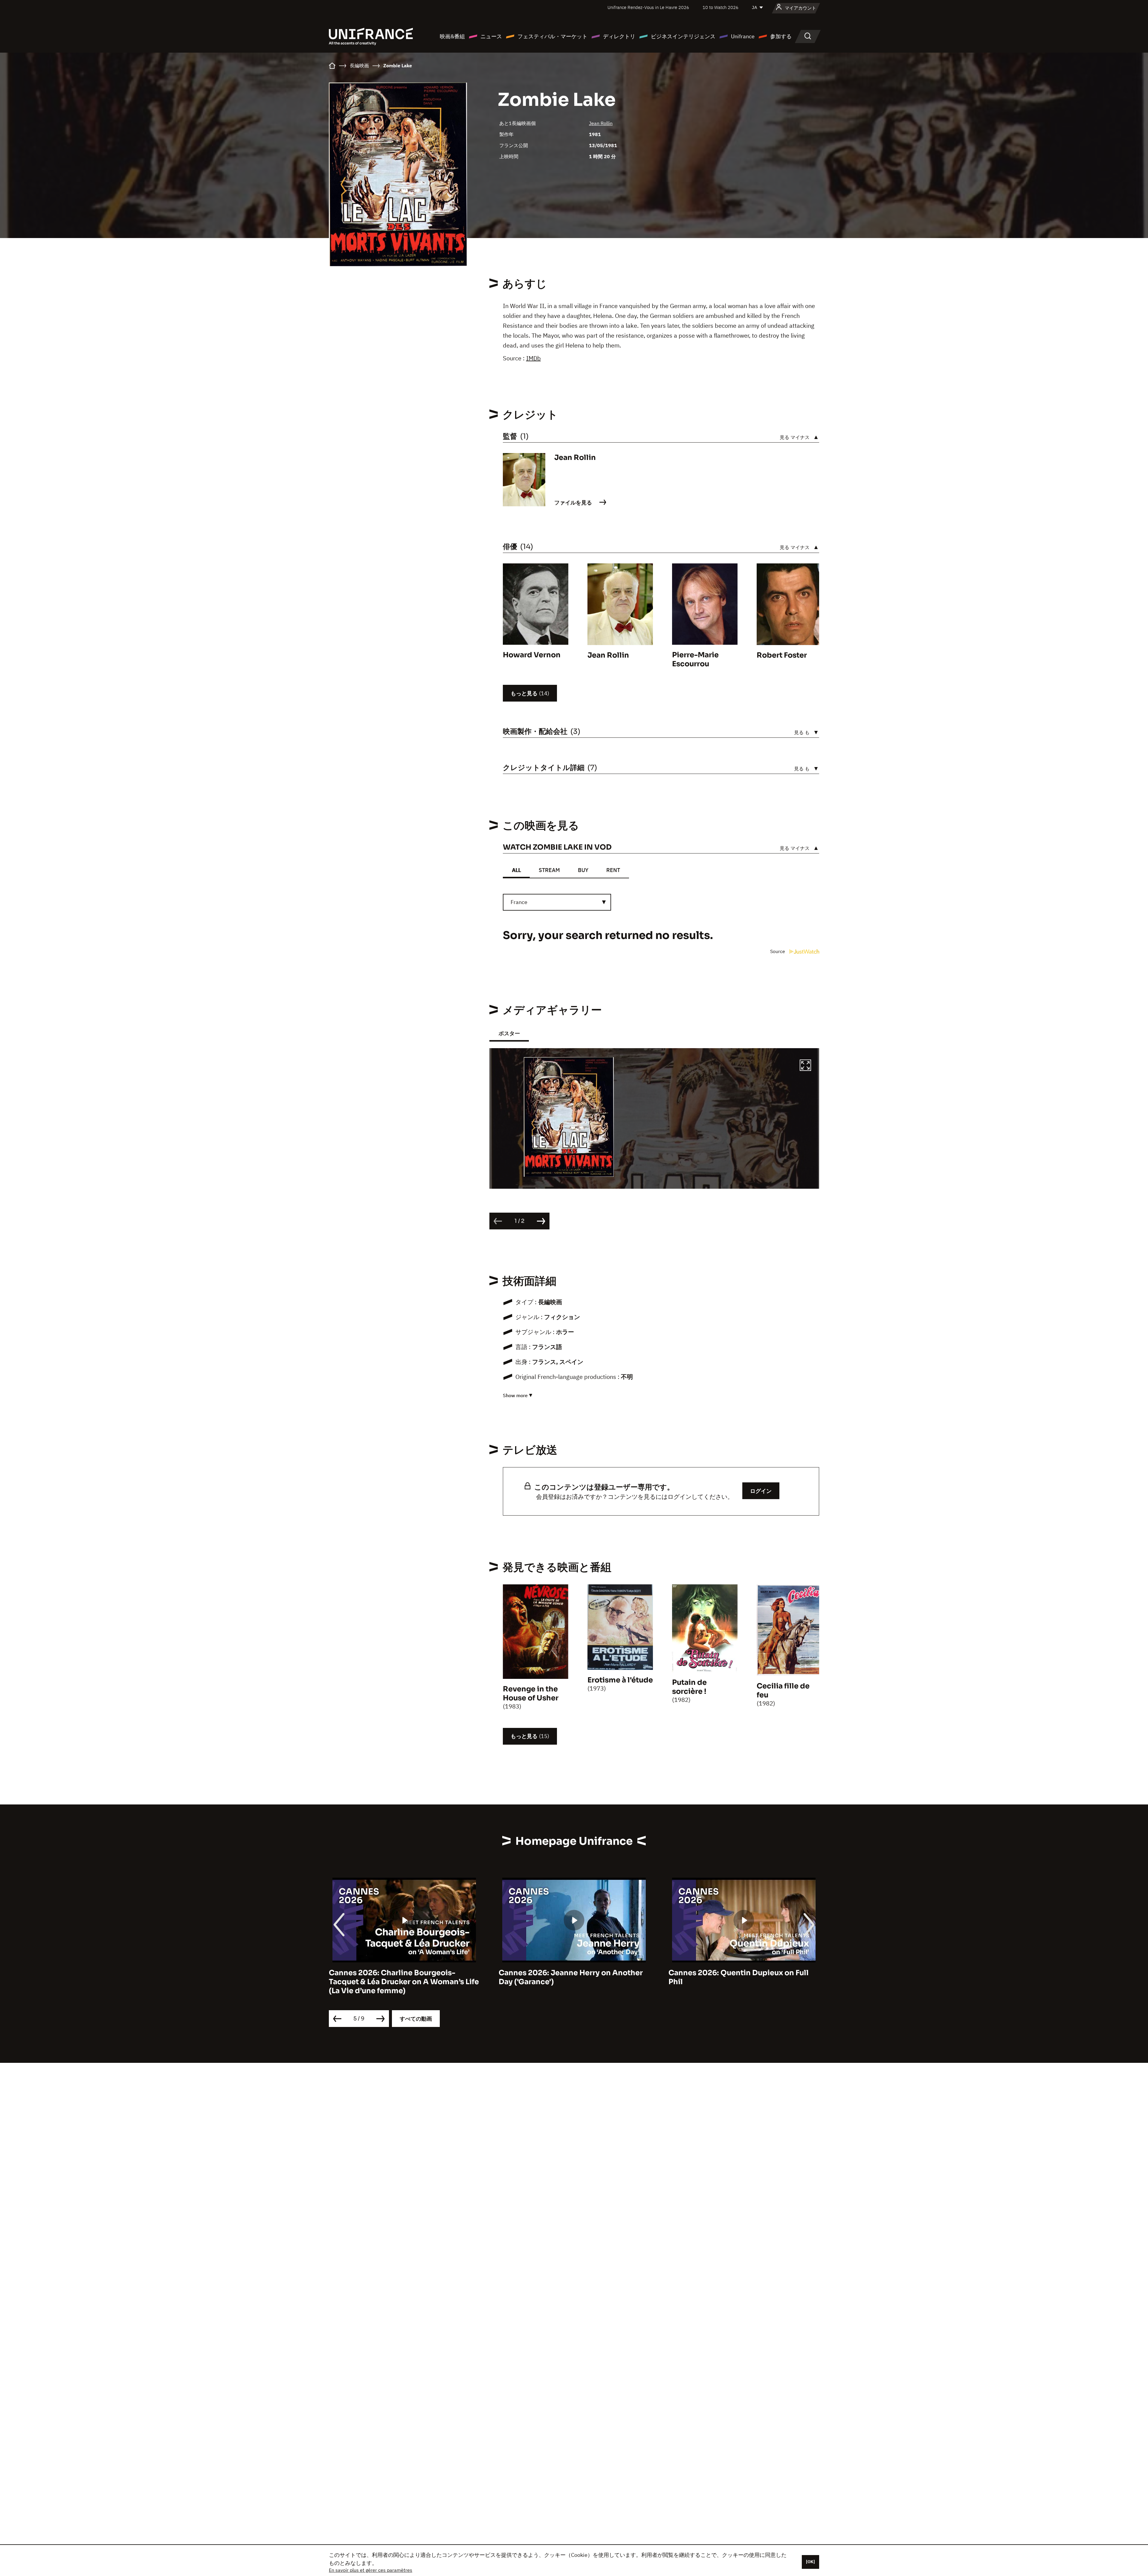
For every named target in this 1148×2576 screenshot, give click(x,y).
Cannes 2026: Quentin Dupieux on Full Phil (399, 1977)
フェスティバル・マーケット (552, 36)
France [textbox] (519, 902)
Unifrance (743, 36)
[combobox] (557, 902)
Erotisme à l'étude (620, 1680)
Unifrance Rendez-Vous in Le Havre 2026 (648, 7)
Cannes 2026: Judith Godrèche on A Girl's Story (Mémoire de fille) (735, 1977)
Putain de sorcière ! (689, 1687)
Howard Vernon (532, 655)
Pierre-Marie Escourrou (695, 659)
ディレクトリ (619, 36)
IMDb (533, 358)
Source (778, 951)
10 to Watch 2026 (720, 7)
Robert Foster (782, 655)
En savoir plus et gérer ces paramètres (371, 2570)
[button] (805, 1066)
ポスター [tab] (509, 1033)
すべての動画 (416, 2019)
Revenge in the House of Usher (531, 1694)
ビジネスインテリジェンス (683, 36)
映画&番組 (452, 36)
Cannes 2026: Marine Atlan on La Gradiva (574, 1973)
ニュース (491, 36)
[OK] (810, 2562)
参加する (781, 36)
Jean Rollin (601, 123)
